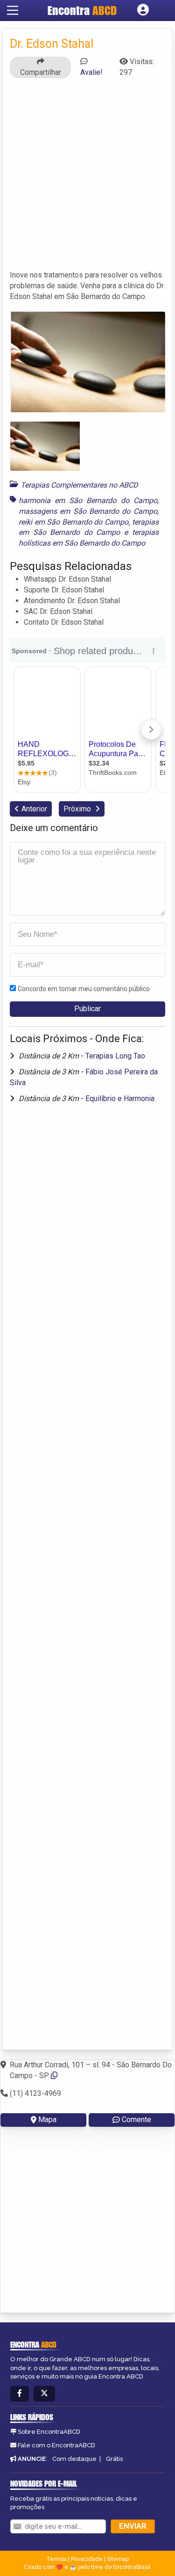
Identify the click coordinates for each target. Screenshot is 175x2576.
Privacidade (87, 2559)
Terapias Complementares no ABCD (79, 485)
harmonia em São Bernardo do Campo (88, 500)
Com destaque (74, 2459)
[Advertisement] (87, 173)
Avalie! (91, 72)
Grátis (114, 2459)
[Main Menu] (13, 10)
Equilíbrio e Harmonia (120, 1098)
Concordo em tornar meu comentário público (84, 989)
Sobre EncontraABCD (49, 2432)
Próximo (78, 809)
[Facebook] (20, 2394)
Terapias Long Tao (115, 1056)
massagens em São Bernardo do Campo (88, 511)
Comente (136, 2120)
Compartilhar (41, 72)
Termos (56, 2559)
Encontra (82, 10)
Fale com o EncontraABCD (56, 2445)
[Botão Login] (143, 10)
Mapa (47, 2120)
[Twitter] (44, 2394)
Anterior (34, 809)
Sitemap (118, 2559)
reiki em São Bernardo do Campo (73, 522)
